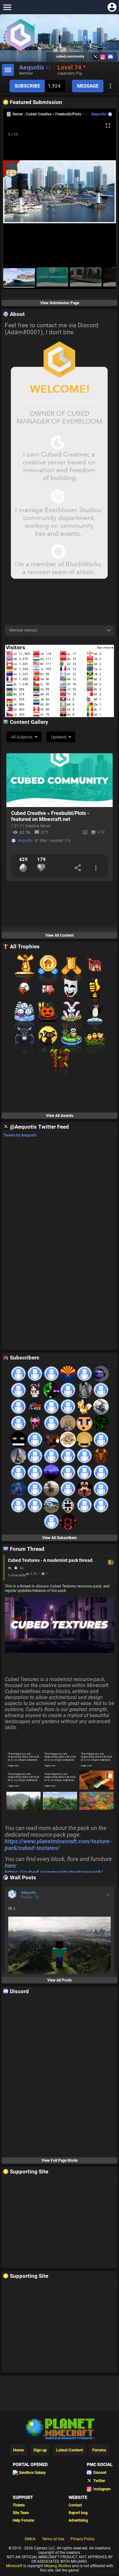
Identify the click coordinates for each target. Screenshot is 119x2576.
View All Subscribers (60, 1538)
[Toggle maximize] (108, 126)
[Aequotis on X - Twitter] (95, 57)
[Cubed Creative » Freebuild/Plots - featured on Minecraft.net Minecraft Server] (60, 780)
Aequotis (99, 114)
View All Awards (60, 1116)
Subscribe (27, 86)
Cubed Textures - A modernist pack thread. (60, 1560)
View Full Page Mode (60, 2160)
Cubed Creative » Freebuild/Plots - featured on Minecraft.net (50, 816)
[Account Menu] (112, 7)
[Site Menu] (7, 7)
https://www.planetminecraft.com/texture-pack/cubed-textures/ (58, 1845)
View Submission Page (60, 303)
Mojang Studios (58, 2566)
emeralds (18, 1575)
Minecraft (14, 2566)
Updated (59, 737)
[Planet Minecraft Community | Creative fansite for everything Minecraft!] (60, 2428)
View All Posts (60, 1980)
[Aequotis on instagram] (103, 57)
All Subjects (22, 737)
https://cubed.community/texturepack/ (54, 1872)
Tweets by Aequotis (20, 1135)
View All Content (60, 935)
